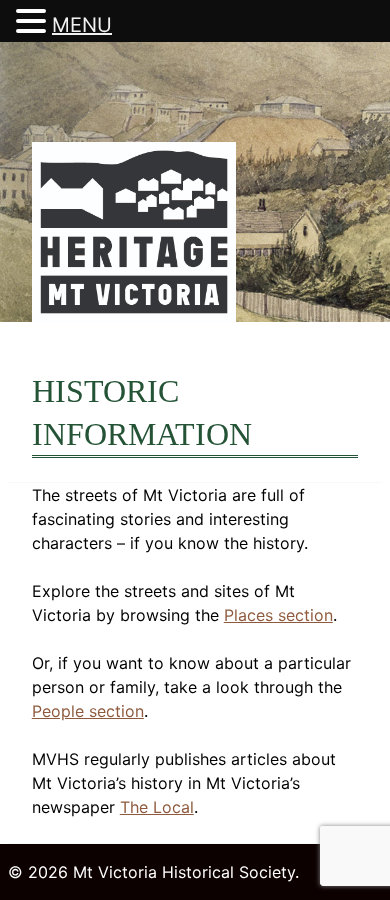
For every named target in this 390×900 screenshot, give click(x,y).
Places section (278, 615)
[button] (34, 22)
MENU (82, 25)
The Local (157, 807)
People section (88, 711)
